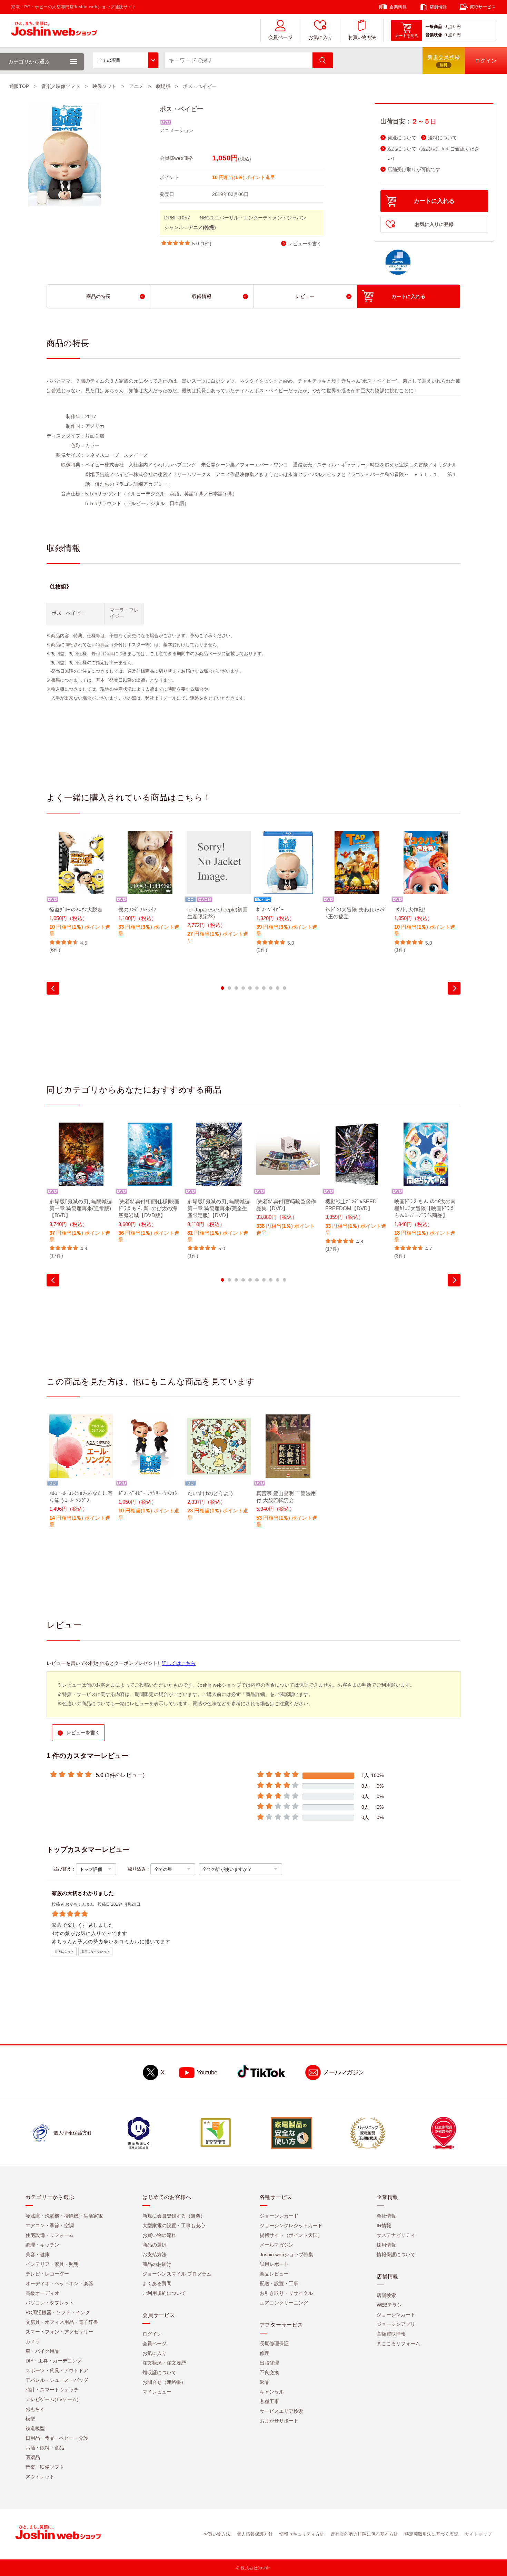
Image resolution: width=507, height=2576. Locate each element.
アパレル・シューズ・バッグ (57, 2380)
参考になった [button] (64, 1952)
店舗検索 (386, 2295)
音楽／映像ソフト (61, 86)
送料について (443, 138)
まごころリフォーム (398, 2343)
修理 (265, 2353)
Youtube (207, 2072)
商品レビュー (274, 2274)
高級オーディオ (42, 2293)
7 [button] (264, 988)
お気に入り (320, 37)
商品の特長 (98, 296)
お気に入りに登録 (434, 224)
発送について (402, 138)
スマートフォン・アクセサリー (59, 2332)
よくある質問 (157, 2283)
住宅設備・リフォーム (50, 2235)
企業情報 (398, 7)
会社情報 (386, 2216)
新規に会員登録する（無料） (174, 2216)
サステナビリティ (396, 2235)
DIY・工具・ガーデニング (54, 2361)
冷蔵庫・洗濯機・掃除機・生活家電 (64, 2216)
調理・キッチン (42, 2245)
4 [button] (243, 988)
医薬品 (33, 2457)
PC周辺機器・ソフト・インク (58, 2312)
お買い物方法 (362, 37)
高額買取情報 (391, 2334)
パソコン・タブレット (50, 2303)
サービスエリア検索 (281, 2411)
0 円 (457, 27)
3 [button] (236, 988)
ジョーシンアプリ (396, 2324)
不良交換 (269, 2372)
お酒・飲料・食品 (45, 2448)
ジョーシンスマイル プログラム (177, 2274)
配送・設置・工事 (279, 2283)
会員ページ (280, 37)
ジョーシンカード (279, 2216)
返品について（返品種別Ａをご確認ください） (433, 154)
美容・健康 (38, 2254)
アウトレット (40, 2477)
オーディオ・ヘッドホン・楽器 (59, 2283)
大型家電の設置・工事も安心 (174, 2225)
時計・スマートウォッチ (52, 2390)
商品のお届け (157, 2264)
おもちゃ (35, 2409)
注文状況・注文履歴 (164, 2363)
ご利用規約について (164, 2293)
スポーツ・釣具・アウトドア (57, 2370)
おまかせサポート (279, 2421)
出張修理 (269, 2363)
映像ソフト (105, 86)
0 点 (448, 27)
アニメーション (177, 130)
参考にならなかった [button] (95, 1952)
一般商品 (434, 27)
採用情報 (386, 2245)
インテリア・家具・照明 (52, 2264)
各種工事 (269, 2401)
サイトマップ (478, 2534)
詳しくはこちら (179, 1663)
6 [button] (257, 988)
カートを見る (407, 36)
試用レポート (274, 2264)
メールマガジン (344, 2072)
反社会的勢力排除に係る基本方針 (364, 2534)
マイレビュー (157, 2392)
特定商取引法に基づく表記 (431, 2534)
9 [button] (278, 988)
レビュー (305, 296)
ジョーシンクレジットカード (291, 2225)
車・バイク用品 (42, 2351)
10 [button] (285, 988)
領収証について (159, 2372)
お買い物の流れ (159, 2235)
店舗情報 (438, 7)
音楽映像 (434, 35)
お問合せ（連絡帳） (164, 2382)
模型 (30, 2419)
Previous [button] (53, 988)
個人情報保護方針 (255, 2534)
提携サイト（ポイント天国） (291, 2235)
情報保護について (396, 2254)
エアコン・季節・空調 (50, 2225)
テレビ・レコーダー (47, 2274)
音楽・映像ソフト (45, 2467)
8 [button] (271, 988)
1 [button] (222, 988)
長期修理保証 (274, 2343)
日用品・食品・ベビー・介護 (57, 2438)
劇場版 (163, 86)
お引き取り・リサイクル (286, 2293)
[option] (81, 892)
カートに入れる (434, 201)
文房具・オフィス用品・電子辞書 (62, 2322)
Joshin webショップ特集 (286, 2254)
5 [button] (250, 988)
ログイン (152, 2334)
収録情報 (202, 296)
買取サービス (483, 7)
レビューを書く (305, 244)
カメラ (33, 2341)
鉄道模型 (35, 2428)
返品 (265, 2382)
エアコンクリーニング (284, 2303)
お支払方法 (155, 2254)
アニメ (136, 86)
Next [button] (454, 988)
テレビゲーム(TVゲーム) (52, 2399)
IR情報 (384, 2225)
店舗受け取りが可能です (414, 170)
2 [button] (229, 988)
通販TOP (19, 86)
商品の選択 (155, 2245)
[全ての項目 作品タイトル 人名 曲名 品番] (126, 60)
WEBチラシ (389, 2305)
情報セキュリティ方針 (302, 2534)
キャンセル (272, 2392)
